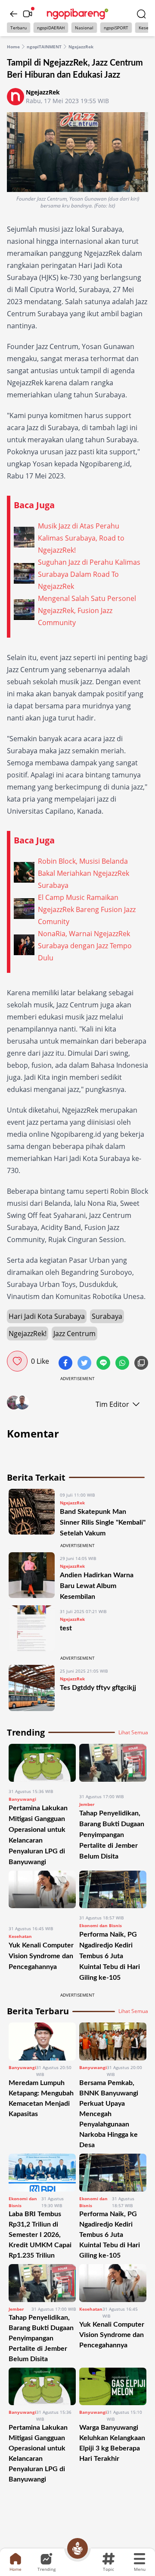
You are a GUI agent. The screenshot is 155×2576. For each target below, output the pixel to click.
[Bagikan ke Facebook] (66, 1364)
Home (13, 47)
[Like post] (17, 1361)
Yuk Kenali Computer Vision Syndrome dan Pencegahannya (41, 1956)
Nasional (84, 28)
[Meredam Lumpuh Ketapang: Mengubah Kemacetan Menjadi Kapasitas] (42, 2041)
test (66, 1628)
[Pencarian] (141, 14)
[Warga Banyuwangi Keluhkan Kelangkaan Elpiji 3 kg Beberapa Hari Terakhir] (113, 2387)
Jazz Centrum (74, 1334)
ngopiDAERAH (51, 28)
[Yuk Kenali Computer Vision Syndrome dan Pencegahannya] (42, 1895)
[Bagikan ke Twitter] (85, 1364)
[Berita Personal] (77, 2548)
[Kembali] (14, 14)
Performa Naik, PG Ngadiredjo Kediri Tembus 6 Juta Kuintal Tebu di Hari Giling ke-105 (110, 1956)
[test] (32, 1628)
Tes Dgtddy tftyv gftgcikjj (98, 1688)
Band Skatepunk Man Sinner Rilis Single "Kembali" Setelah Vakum (103, 1522)
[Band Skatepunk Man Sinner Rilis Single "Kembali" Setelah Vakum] (32, 1514)
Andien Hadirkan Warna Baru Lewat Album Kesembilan (97, 1586)
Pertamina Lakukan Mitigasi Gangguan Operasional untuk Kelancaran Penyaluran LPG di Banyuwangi (38, 2453)
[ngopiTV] (28, 14)
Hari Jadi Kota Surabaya (47, 1316)
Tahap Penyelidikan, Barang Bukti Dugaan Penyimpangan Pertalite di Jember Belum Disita (112, 1835)
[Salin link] (141, 1364)
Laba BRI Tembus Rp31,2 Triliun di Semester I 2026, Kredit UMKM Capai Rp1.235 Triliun (40, 2235)
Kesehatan (20, 1936)
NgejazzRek (81, 47)
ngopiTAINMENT (44, 47)
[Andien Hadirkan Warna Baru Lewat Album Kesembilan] (32, 1577)
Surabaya (107, 1316)
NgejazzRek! (28, 1334)
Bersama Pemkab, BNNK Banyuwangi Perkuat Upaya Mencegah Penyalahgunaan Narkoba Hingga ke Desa (109, 2114)
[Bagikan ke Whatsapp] (123, 1364)
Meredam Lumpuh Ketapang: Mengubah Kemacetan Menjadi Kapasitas (41, 2098)
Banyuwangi (22, 1799)
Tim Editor (112, 1404)
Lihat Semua (133, 1733)
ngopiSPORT (116, 28)
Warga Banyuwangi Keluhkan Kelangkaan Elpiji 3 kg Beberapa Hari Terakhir (112, 2443)
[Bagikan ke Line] (104, 1364)
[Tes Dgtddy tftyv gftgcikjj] (32, 1688)
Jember (87, 1804)
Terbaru (19, 28)
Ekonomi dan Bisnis (101, 1925)
